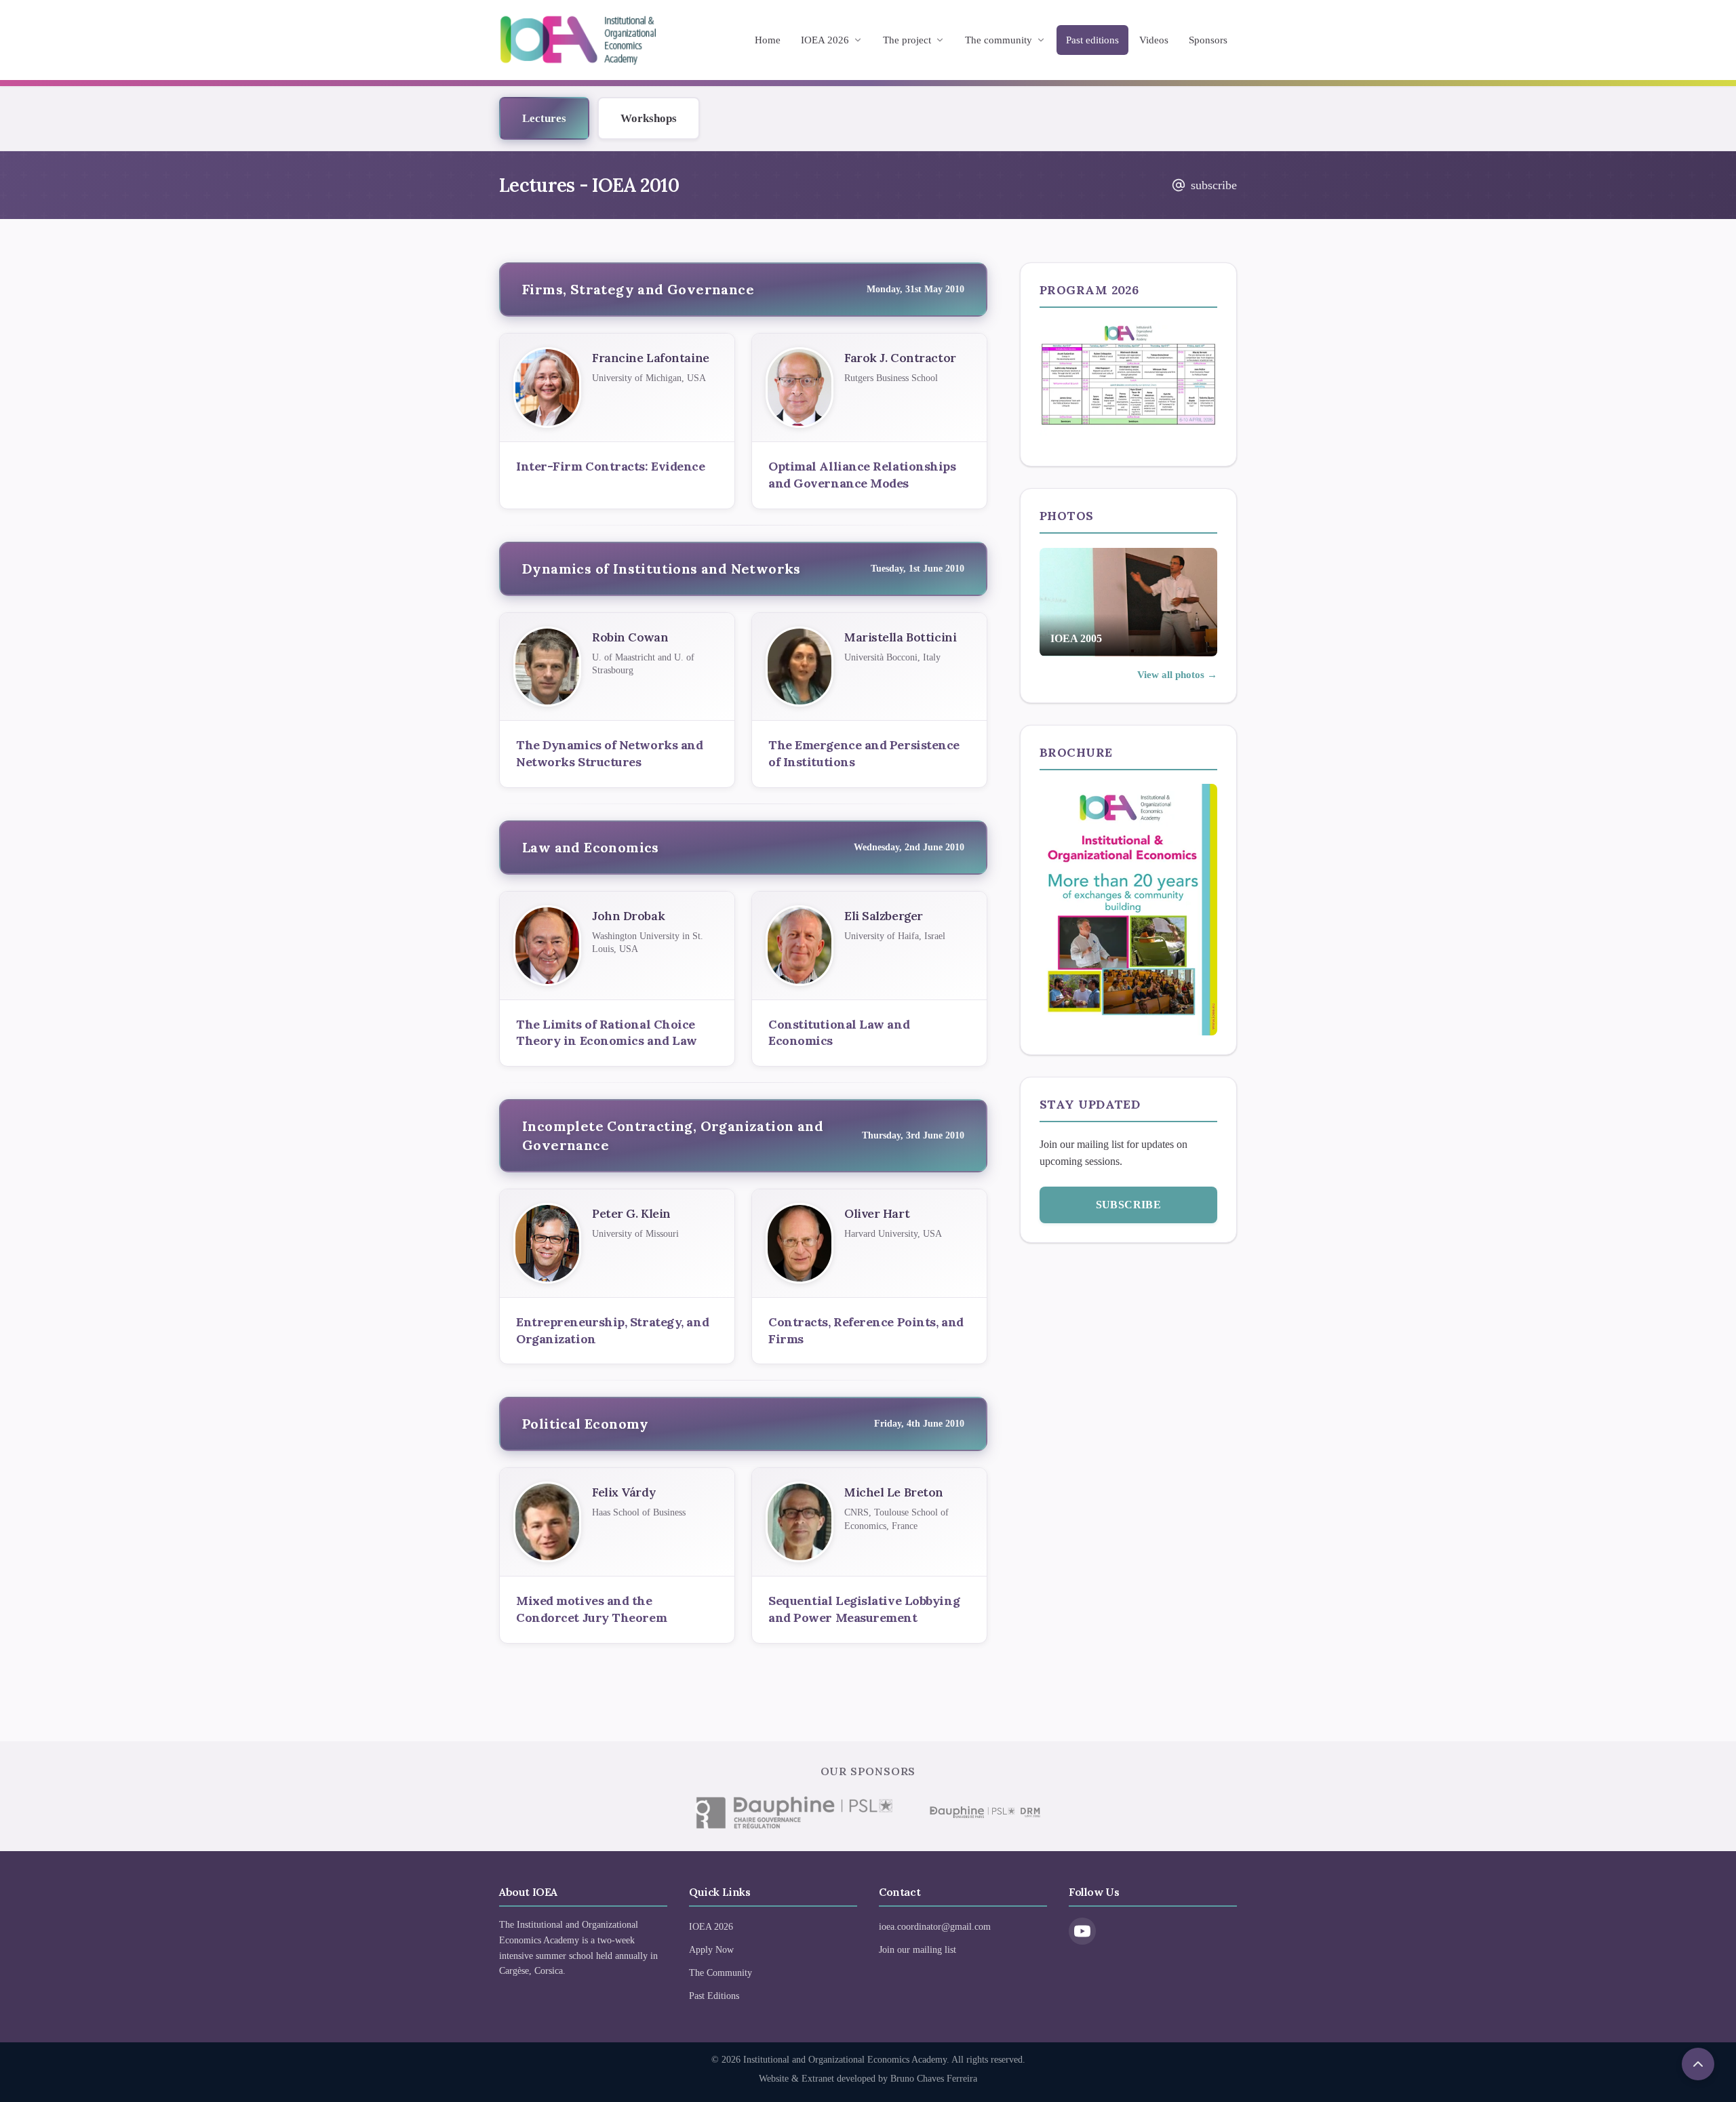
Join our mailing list (918, 1950)
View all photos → (1177, 675)
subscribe (1214, 185)
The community (999, 40)
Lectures (544, 118)
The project (907, 40)
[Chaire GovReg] (793, 1812)
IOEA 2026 (825, 40)
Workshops (649, 118)
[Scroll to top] (1698, 2064)
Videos (1154, 40)
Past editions (1092, 40)
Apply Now (711, 1950)
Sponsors (1208, 40)
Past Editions (714, 1996)
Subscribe (1129, 1205)
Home (768, 40)
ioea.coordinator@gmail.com (935, 1927)
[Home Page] (578, 40)
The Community (721, 1973)
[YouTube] (1082, 1931)
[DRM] (984, 1812)
